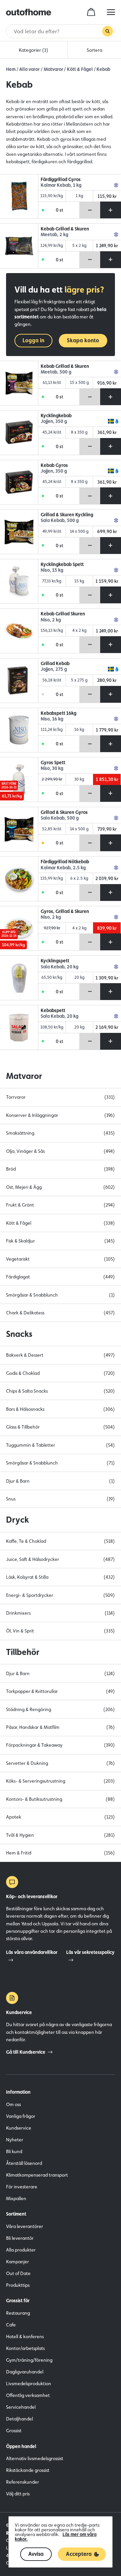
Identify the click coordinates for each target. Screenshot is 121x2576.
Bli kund (14, 2151)
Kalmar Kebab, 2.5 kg (63, 868)
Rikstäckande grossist (28, 2470)
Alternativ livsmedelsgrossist (35, 2458)
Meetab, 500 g (56, 372)
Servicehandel (21, 2407)
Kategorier (34, 50)
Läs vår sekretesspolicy (90, 1952)
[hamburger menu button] (111, 12)
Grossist (14, 2431)
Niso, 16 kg (52, 719)
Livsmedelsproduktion (29, 2384)
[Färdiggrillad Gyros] (19, 197)
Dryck (17, 1520)
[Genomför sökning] (108, 31)
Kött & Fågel (80, 69)
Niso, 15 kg (52, 570)
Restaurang (18, 2313)
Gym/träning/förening (29, 2360)
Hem (11, 69)
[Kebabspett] (19, 1028)
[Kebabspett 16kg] (19, 730)
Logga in (33, 340)
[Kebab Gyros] (19, 482)
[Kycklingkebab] (19, 433)
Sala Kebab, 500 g (60, 520)
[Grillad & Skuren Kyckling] (19, 532)
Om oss (13, 2104)
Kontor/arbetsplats (25, 2348)
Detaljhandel (19, 2419)
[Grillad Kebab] (19, 681)
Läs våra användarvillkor (32, 1952)
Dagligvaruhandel (25, 2372)
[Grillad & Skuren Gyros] (19, 829)
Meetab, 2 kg (54, 235)
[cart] (91, 12)
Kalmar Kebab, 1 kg (61, 185)
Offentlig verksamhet (28, 2395)
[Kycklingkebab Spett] (19, 581)
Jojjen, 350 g (54, 421)
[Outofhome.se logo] (29, 12)
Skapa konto (83, 340)
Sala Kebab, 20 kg (59, 967)
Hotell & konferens (25, 2337)
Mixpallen (16, 2198)
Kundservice (19, 2128)
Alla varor (29, 69)
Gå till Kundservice (26, 2052)
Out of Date (18, 2273)
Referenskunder (23, 2482)
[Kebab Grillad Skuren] (19, 631)
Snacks (19, 1334)
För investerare (22, 2187)
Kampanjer (17, 2262)
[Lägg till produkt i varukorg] (111, 210)
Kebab (103, 69)
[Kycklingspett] (19, 978)
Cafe (11, 2325)
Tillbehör (23, 1652)
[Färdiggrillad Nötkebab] (19, 879)
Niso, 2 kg (51, 620)
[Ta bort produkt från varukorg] (90, 210)
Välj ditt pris (18, 2494)
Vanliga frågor (21, 2116)
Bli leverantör (20, 2238)
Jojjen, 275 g (54, 669)
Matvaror (53, 69)
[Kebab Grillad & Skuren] (19, 246)
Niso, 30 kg (52, 768)
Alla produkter (21, 2250)
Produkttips (18, 2285)
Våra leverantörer (25, 2226)
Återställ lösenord (24, 2163)
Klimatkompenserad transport (37, 2175)
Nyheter (15, 2140)
